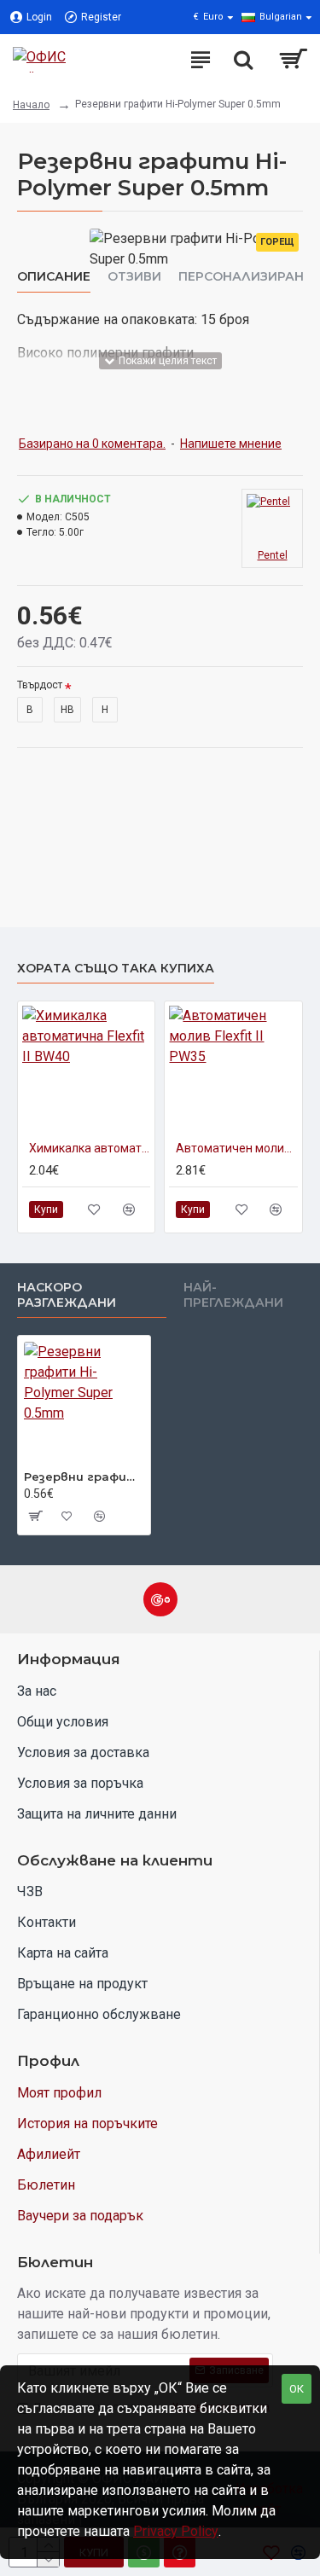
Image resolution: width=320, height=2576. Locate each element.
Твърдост (40, 685)
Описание (54, 277)
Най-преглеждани (233, 1295)
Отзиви (134, 277)
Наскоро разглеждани (67, 1295)
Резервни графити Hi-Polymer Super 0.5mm (84, 1477)
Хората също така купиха (116, 969)
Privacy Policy (176, 2531)
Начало (31, 105)
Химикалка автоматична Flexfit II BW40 (90, 1148)
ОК (297, 2389)
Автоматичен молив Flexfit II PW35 (236, 1148)
